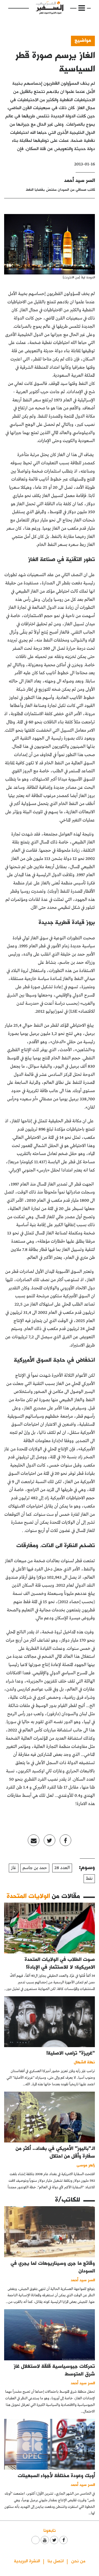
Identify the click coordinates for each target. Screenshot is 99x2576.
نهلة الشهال (84, 2062)
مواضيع (83, 40)
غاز (14, 1868)
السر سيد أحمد (79, 180)
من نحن (78, 2560)
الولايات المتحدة (28, 1896)
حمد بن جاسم (35, 1868)
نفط (89, 1879)
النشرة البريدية (27, 2560)
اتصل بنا (56, 2560)
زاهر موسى (86, 2165)
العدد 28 (62, 1868)
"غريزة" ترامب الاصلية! (71, 2053)
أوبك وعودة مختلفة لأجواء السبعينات (56, 2475)
